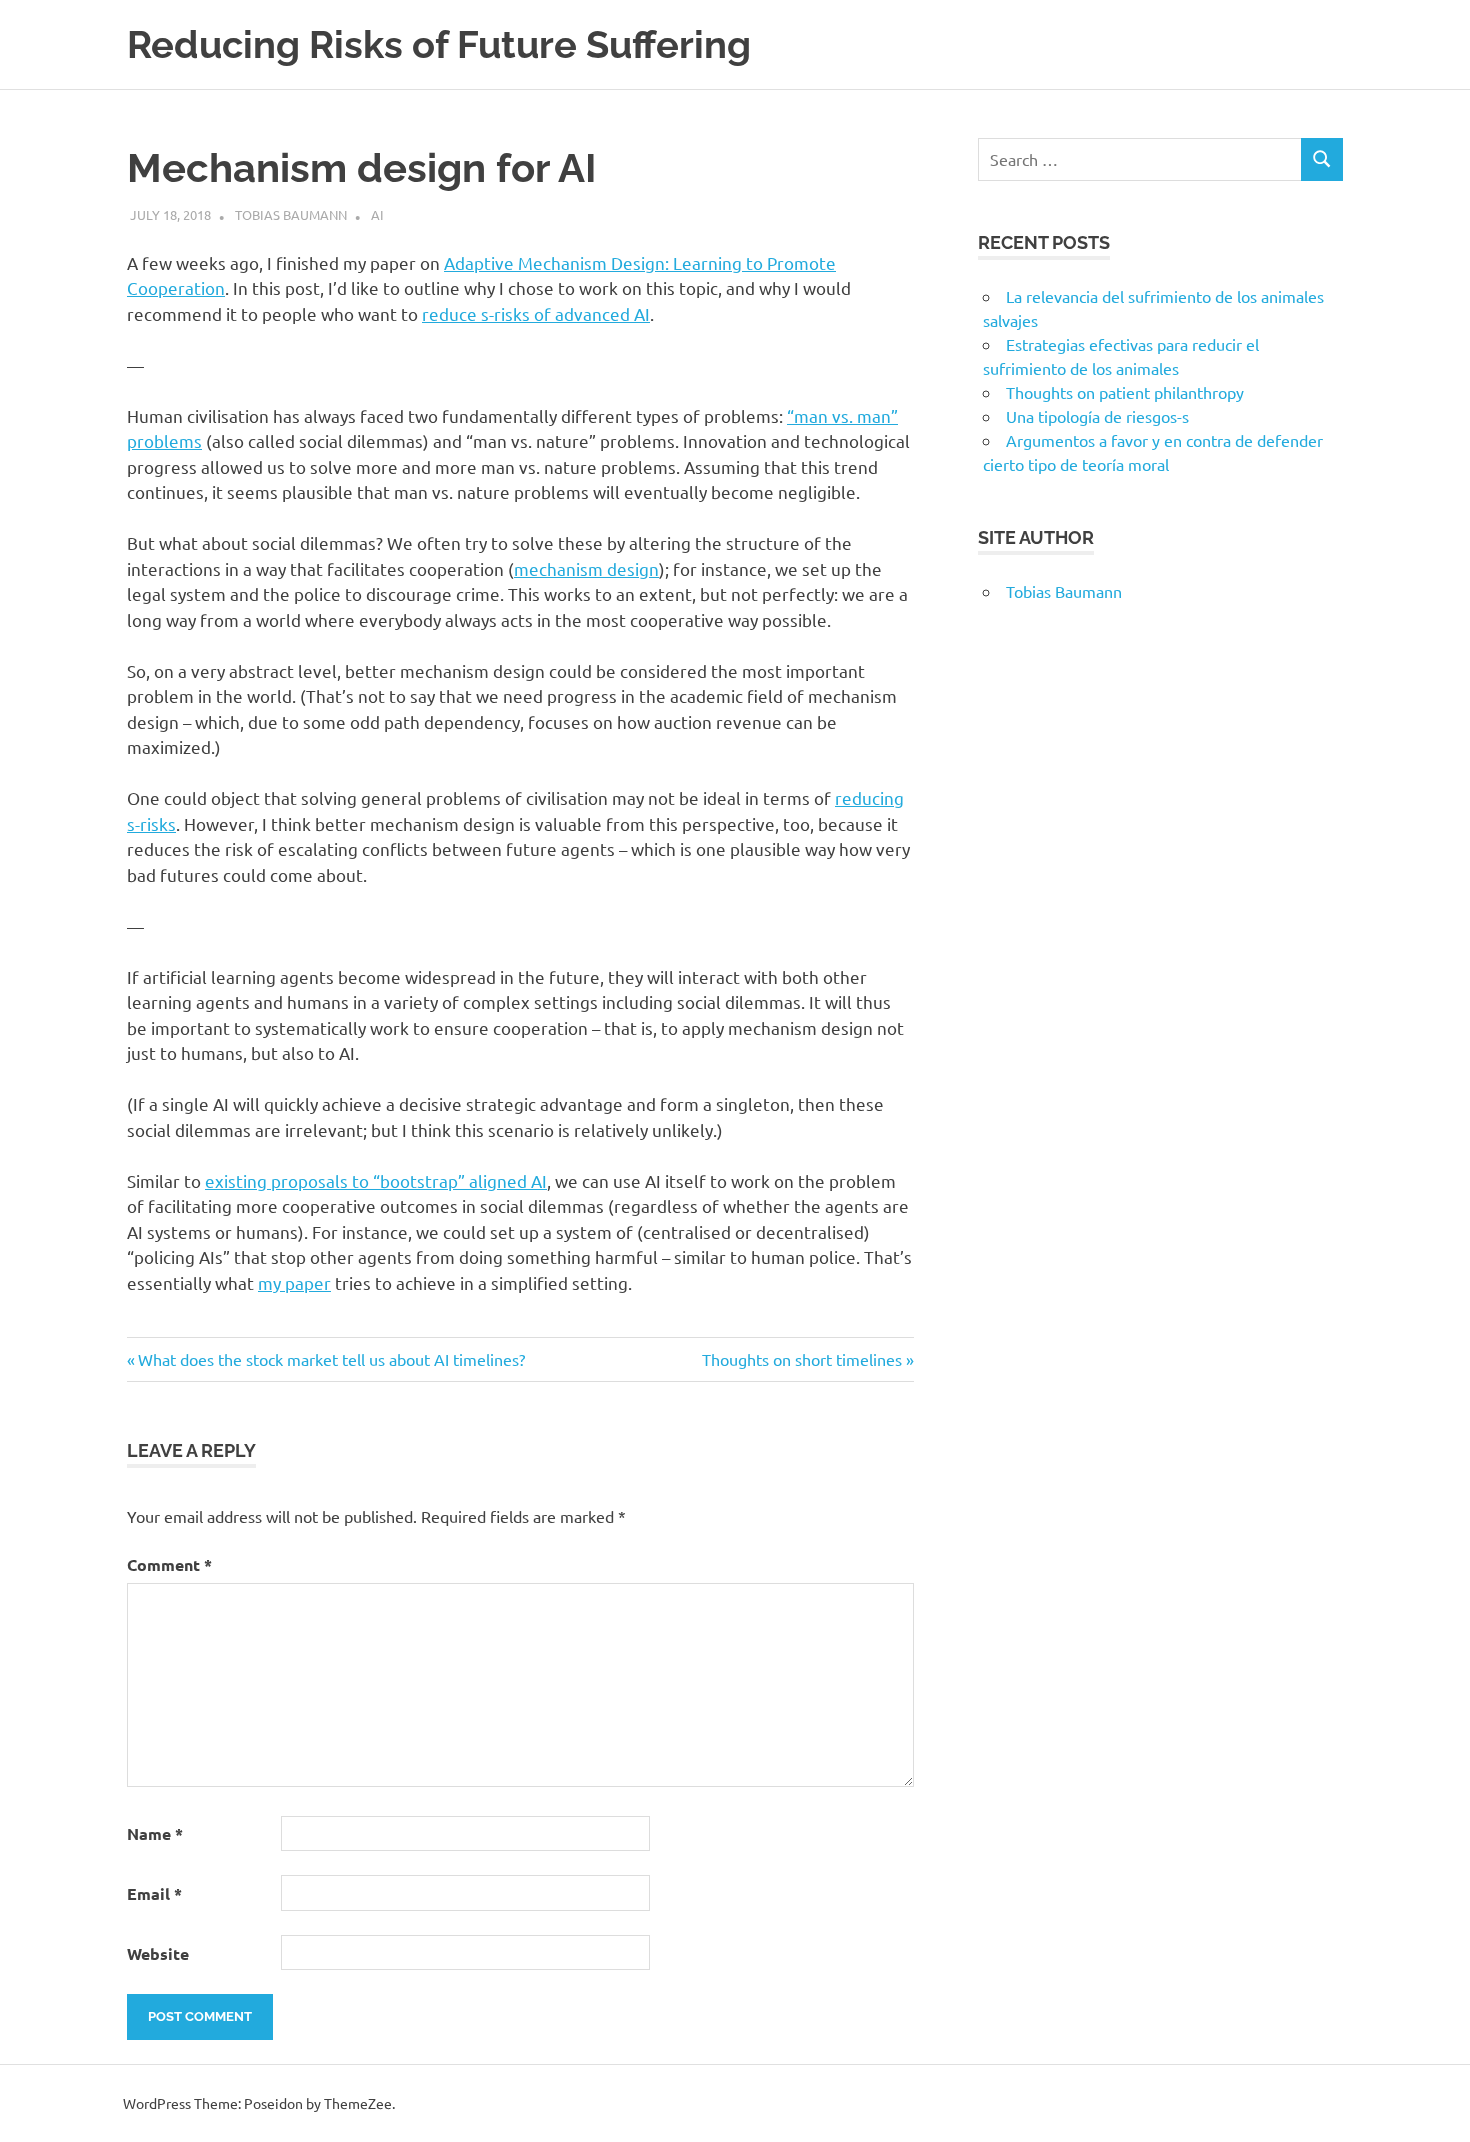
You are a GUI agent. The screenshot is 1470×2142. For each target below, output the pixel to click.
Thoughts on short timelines (802, 1359)
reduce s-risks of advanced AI (536, 313)
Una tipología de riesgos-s (1097, 416)
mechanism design (586, 568)
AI (377, 214)
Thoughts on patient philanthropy (1125, 392)
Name (155, 1833)
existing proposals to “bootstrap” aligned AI (376, 1180)
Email (154, 1893)
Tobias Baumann (291, 214)
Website (158, 1953)
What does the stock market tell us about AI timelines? (331, 1359)
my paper (294, 1282)
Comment (169, 1564)
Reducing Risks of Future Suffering (439, 44)
